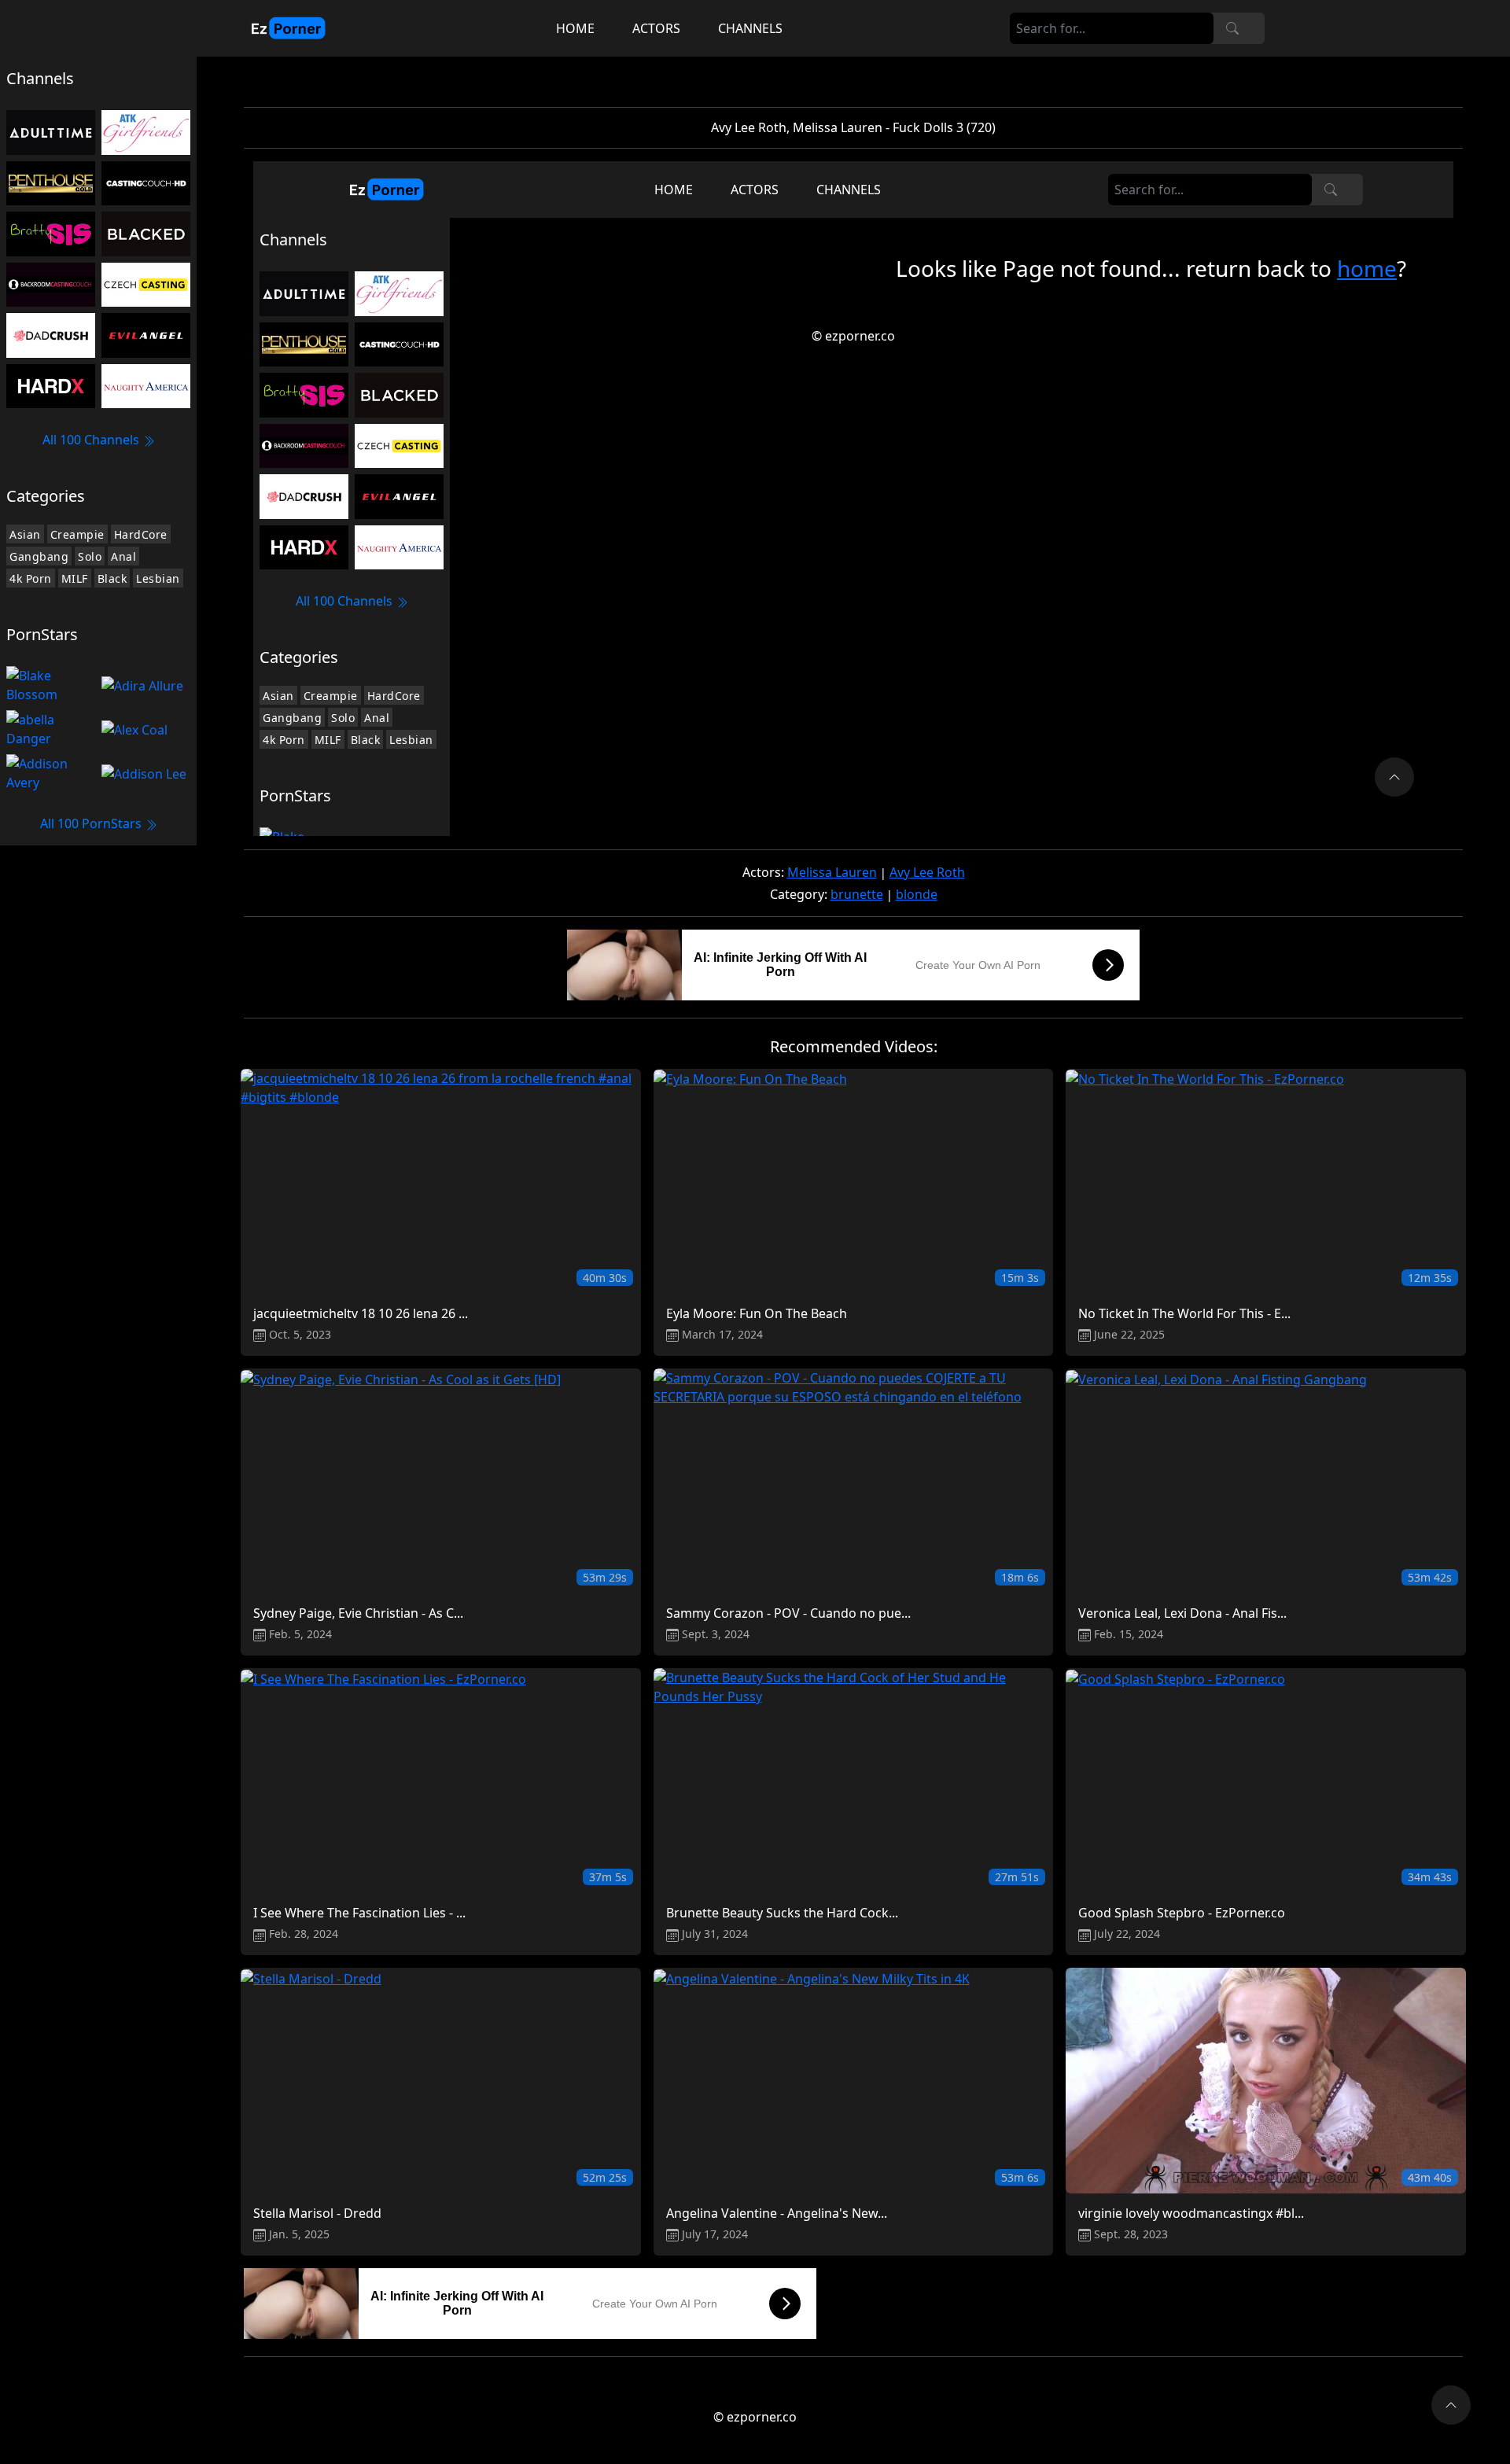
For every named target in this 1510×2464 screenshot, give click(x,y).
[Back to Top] (1451, 2405)
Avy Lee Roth (927, 872)
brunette (857, 894)
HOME (575, 28)
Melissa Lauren (832, 872)
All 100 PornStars (92, 823)
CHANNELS (750, 28)
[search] (1232, 28)
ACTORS (656, 28)
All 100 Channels (92, 440)
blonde (917, 894)
